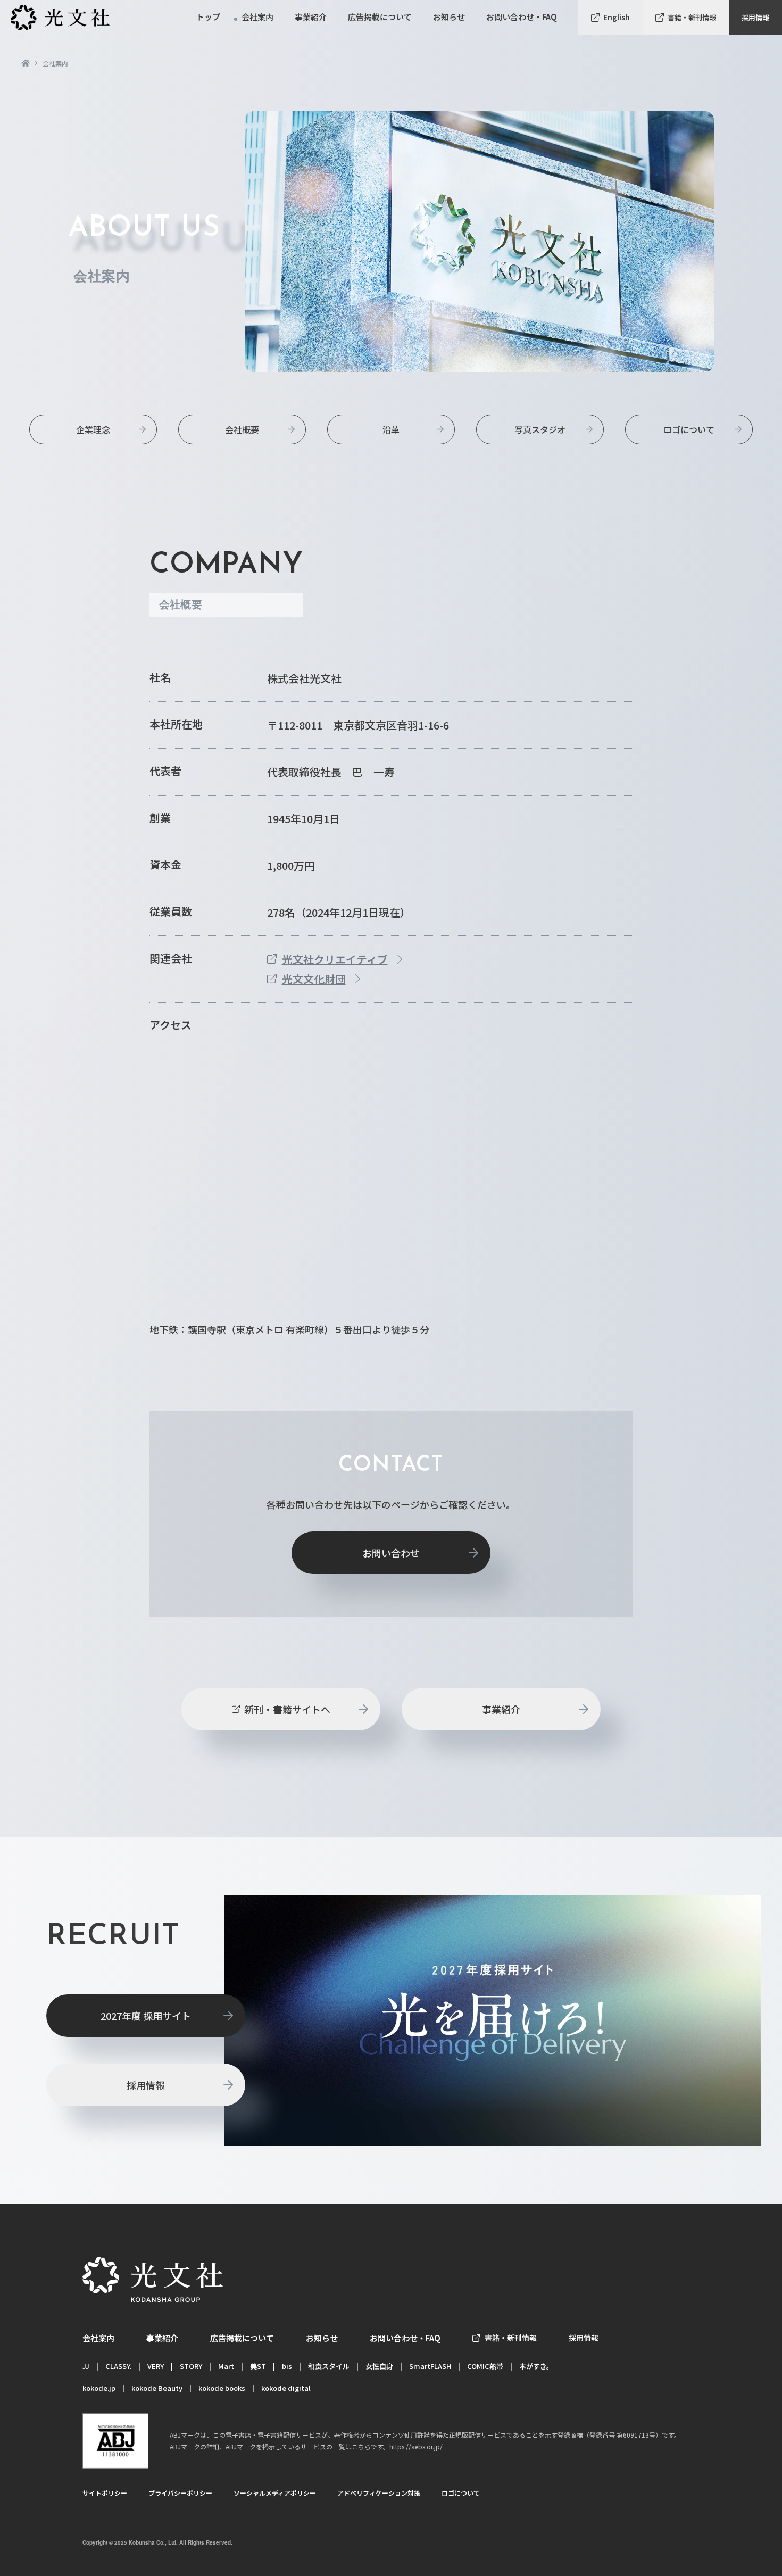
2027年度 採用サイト (146, 2016)
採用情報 (755, 17)
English (617, 17)
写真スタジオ (540, 429)
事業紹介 (501, 1709)
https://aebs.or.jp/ (416, 2446)
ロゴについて (689, 429)
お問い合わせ (391, 1553)
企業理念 (93, 429)
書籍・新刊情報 (692, 17)
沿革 (391, 429)
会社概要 (242, 429)
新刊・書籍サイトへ (287, 1709)
